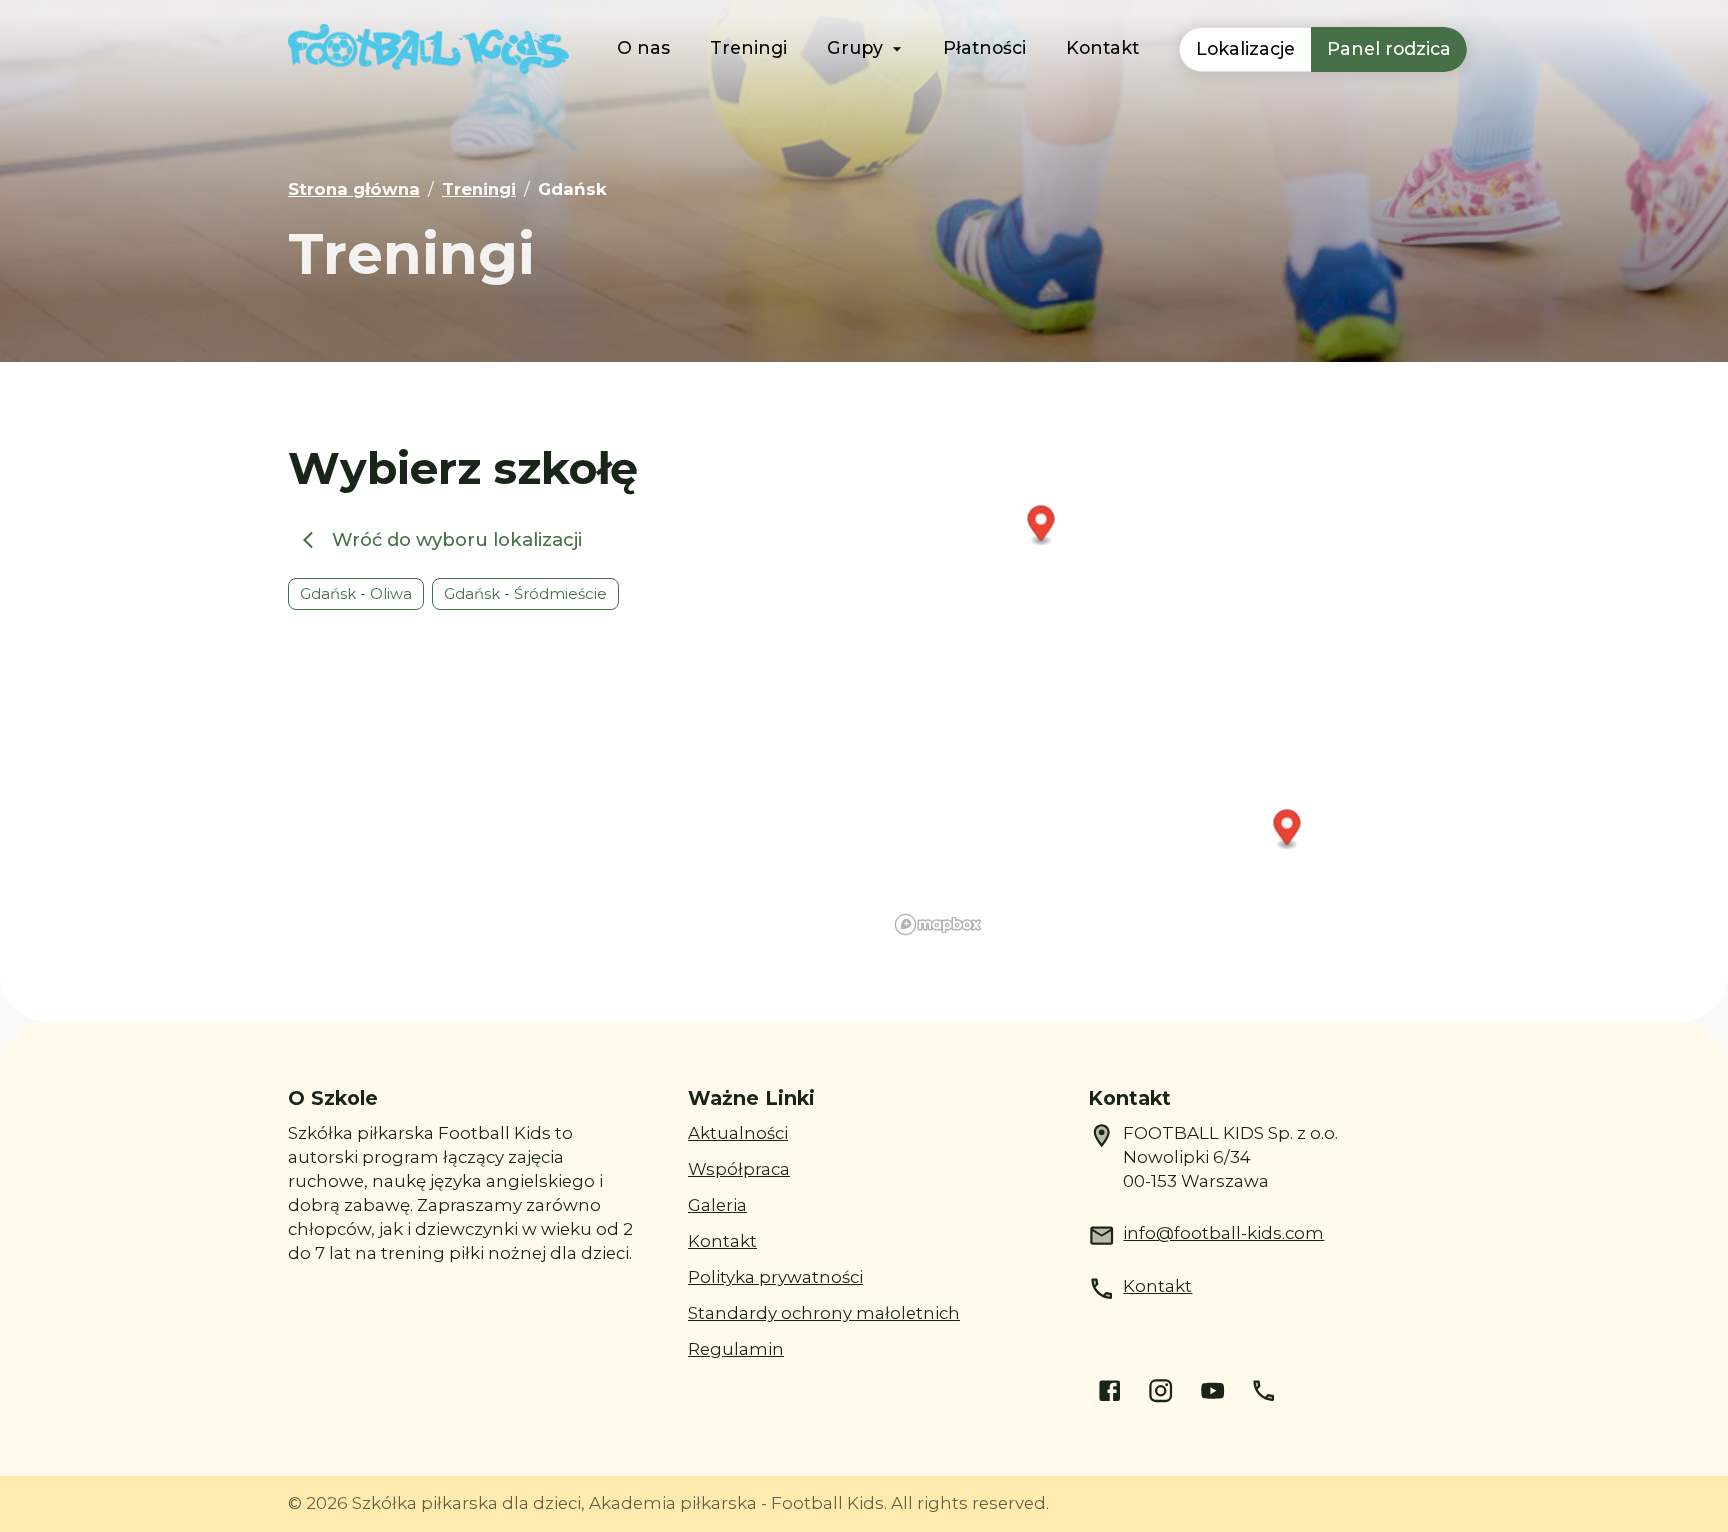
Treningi (748, 47)
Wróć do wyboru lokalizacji (457, 539)
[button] (1041, 525)
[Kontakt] (1263, 1390)
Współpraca (739, 1169)
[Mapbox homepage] (938, 924)
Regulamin (736, 1349)
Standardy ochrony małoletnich (824, 1313)
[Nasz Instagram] (1160, 1390)
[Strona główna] (428, 49)
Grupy (855, 47)
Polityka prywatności (775, 1277)
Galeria (717, 1205)
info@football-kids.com (1223, 1233)
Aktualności (738, 1133)
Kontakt (1102, 47)
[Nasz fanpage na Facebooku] (1109, 1390)
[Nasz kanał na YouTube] (1212, 1390)
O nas (643, 47)
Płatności (984, 47)
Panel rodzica (1389, 48)
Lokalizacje (1245, 48)
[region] (1164, 692)
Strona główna (354, 189)
